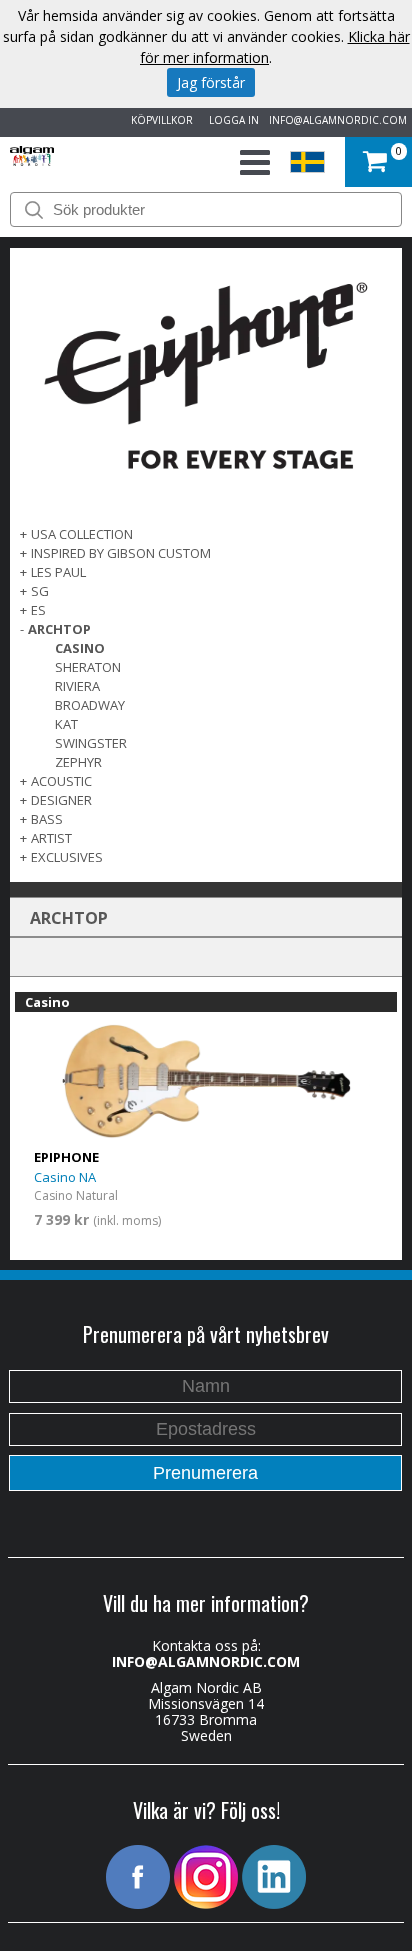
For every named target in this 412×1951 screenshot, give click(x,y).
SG (40, 591)
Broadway (90, 705)
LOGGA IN (231, 120)
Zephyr (78, 762)
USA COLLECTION (82, 534)
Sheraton (88, 667)
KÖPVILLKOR (159, 120)
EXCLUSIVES (67, 857)
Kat (66, 724)
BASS (47, 819)
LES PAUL (58, 572)
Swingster (91, 743)
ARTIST (51, 838)
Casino (80, 648)
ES (38, 610)
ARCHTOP (59, 629)
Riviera (77, 686)
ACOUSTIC (61, 781)
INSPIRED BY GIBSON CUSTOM (121, 553)
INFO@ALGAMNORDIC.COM (338, 120)
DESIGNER (61, 800)
